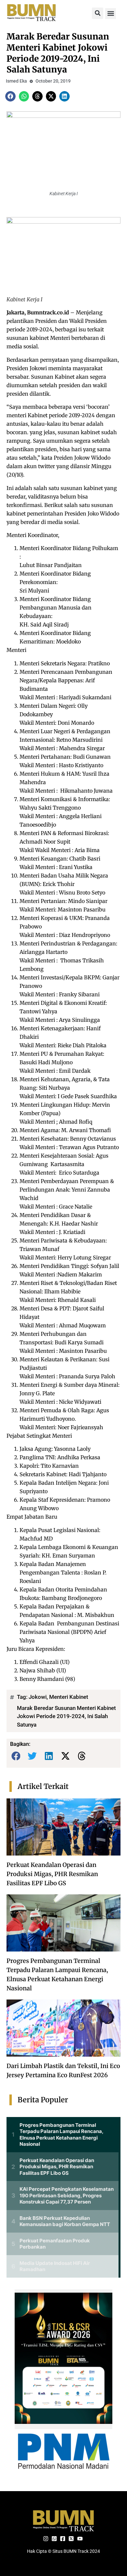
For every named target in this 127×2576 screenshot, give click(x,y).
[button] (98, 13)
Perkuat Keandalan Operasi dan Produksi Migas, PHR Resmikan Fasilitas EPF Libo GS (52, 1874)
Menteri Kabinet (69, 1697)
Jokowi (38, 1697)
